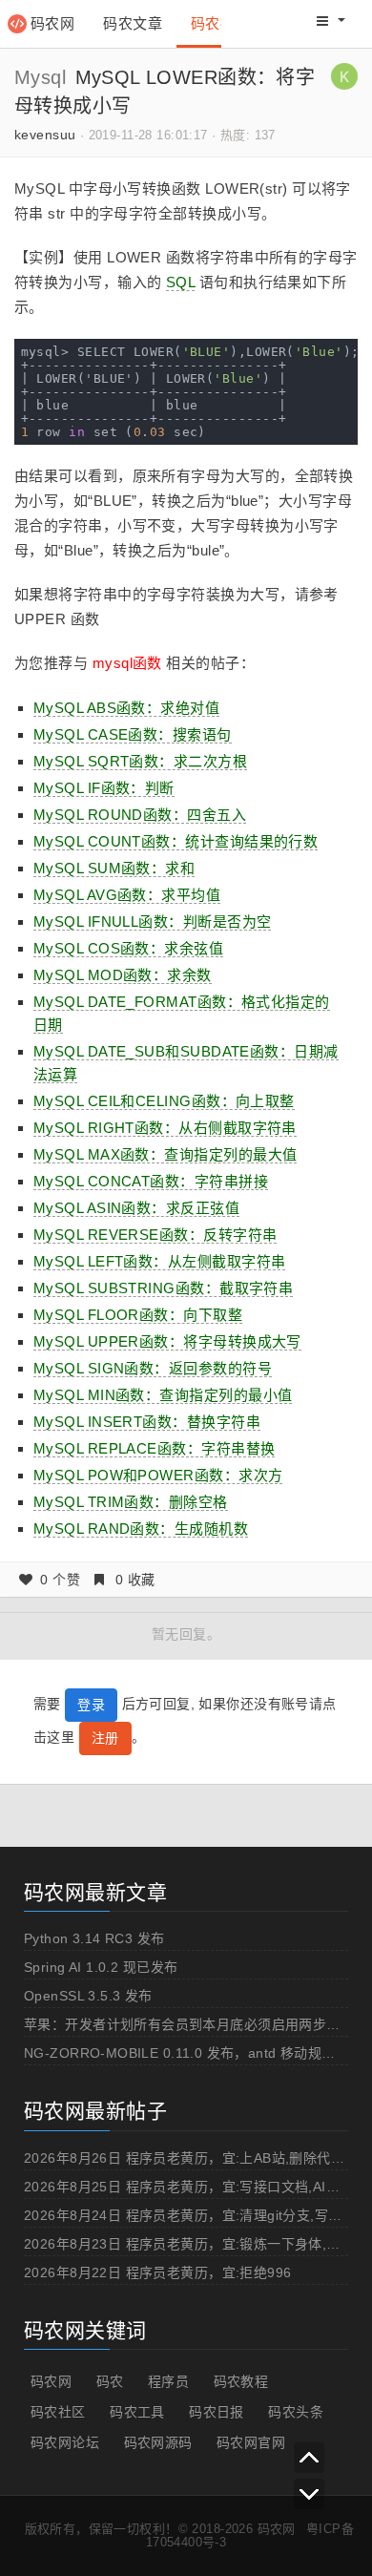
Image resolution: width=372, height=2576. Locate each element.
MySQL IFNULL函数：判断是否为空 (152, 921)
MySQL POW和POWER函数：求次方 (158, 1475)
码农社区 (220, 23)
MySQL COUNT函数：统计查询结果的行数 (176, 841)
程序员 (168, 2381)
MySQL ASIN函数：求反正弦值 (136, 1208)
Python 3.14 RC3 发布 (94, 1938)
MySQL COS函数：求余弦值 (128, 948)
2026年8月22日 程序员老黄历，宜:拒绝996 (158, 2272)
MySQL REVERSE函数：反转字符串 (155, 1235)
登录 (91, 1705)
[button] (331, 21)
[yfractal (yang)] (344, 75)
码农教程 (241, 2381)
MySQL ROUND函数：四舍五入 (140, 815)
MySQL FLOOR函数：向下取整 (138, 1315)
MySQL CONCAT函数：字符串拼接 (151, 1181)
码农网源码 (158, 2442)
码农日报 (217, 2412)
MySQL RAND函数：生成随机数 (141, 1529)
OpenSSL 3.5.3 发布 (88, 1996)
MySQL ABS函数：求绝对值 (126, 708)
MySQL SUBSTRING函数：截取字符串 (163, 1288)
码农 (110, 2381)
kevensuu (45, 135)
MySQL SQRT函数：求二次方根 (140, 761)
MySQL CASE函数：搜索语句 (133, 734)
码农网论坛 (65, 2442)
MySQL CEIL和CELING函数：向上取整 (164, 1101)
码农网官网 (251, 2442)
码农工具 (137, 2412)
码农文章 (133, 23)
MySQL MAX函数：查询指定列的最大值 (165, 1154)
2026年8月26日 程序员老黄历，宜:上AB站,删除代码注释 (198, 2158)
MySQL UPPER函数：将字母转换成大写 (167, 1341)
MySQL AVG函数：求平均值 (127, 895)
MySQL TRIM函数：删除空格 (131, 1502)
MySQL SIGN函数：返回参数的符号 (153, 1368)
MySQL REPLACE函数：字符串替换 (154, 1448)
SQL (180, 282)
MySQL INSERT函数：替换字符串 (147, 1422)
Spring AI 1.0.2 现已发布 (101, 1967)
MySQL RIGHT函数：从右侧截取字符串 (165, 1128)
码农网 (52, 23)
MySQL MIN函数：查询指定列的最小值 (163, 1395)
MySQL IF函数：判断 (104, 788)
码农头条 (296, 2412)
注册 (105, 1738)
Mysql (40, 77)
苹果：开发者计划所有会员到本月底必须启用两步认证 (189, 2024)
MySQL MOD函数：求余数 (123, 975)
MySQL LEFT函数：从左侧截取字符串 (159, 1261)
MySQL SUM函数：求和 (114, 868)
